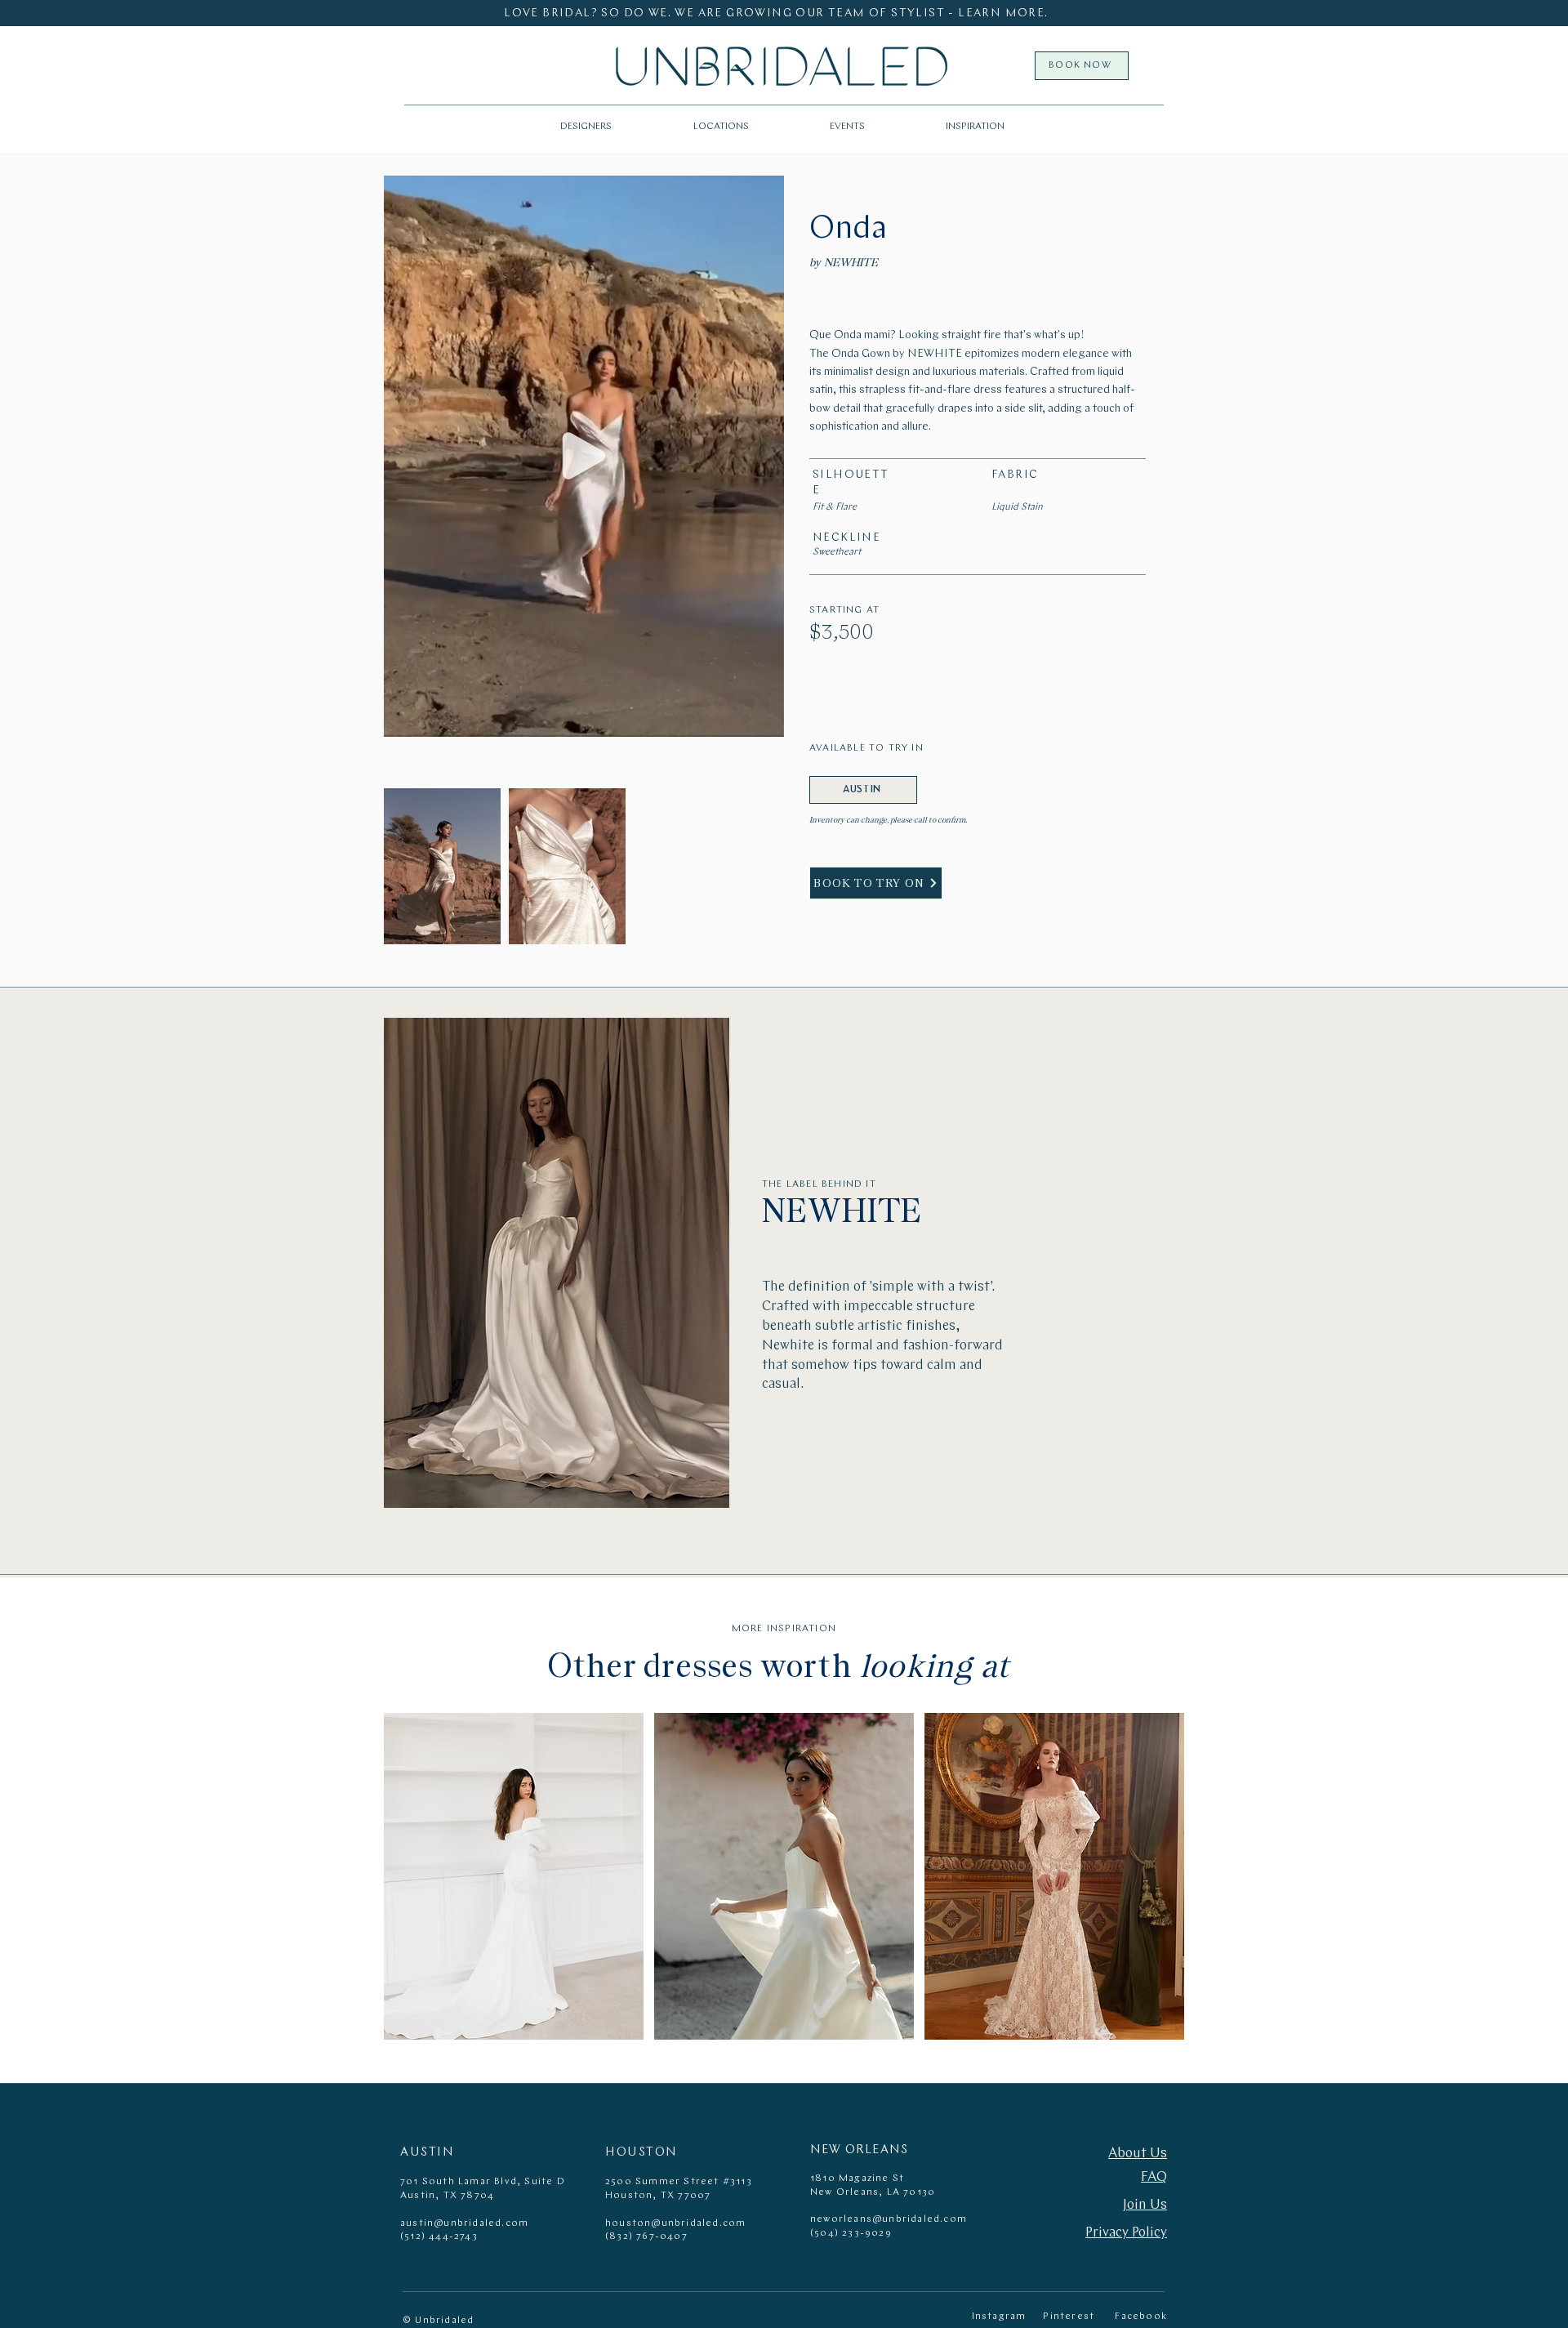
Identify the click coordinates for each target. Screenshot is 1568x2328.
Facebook (1141, 2317)
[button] (721, 127)
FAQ (1154, 2177)
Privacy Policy (1126, 2233)
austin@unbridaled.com (464, 2223)
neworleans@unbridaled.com (889, 2219)
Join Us (1145, 2205)
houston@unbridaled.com (675, 2223)
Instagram (999, 2317)
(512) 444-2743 (439, 2237)
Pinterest (1069, 2317)
